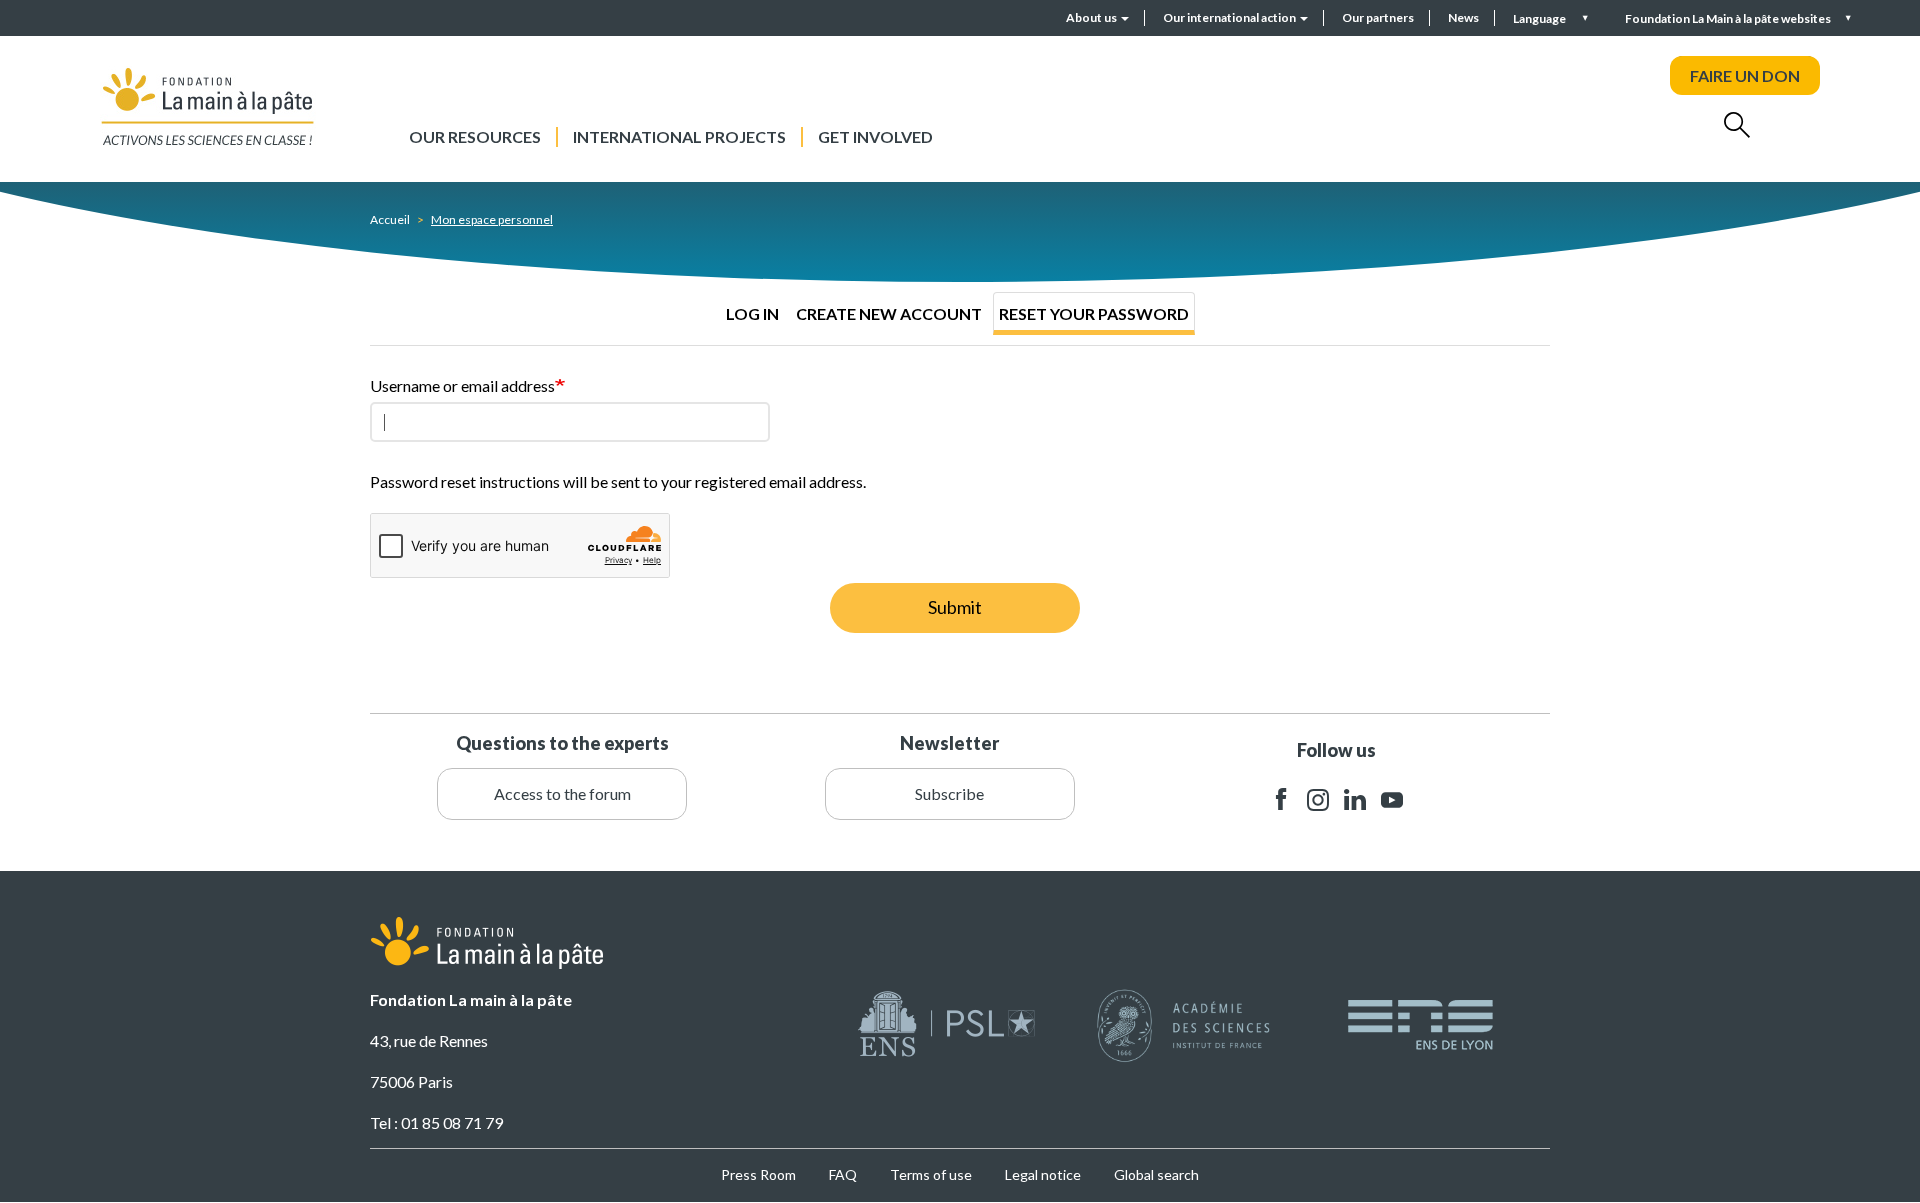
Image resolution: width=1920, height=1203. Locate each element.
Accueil (390, 219)
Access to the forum (562, 793)
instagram (1318, 799)
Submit (955, 607)
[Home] (208, 106)
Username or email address (462, 385)
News (1463, 17)
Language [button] (1540, 18)
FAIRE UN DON (1745, 75)
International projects (679, 136)
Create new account (889, 313)
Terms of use (931, 1174)
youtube (1392, 799)
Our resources (475, 136)
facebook (1281, 799)
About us (1092, 17)
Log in (752, 313)
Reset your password (1094, 313)
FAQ (843, 1174)
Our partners (1378, 17)
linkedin (1355, 799)
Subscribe (949, 793)
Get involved (875, 136)
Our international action (1230, 17)
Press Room (758, 1174)
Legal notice (1043, 1174)
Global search (1156, 1174)
